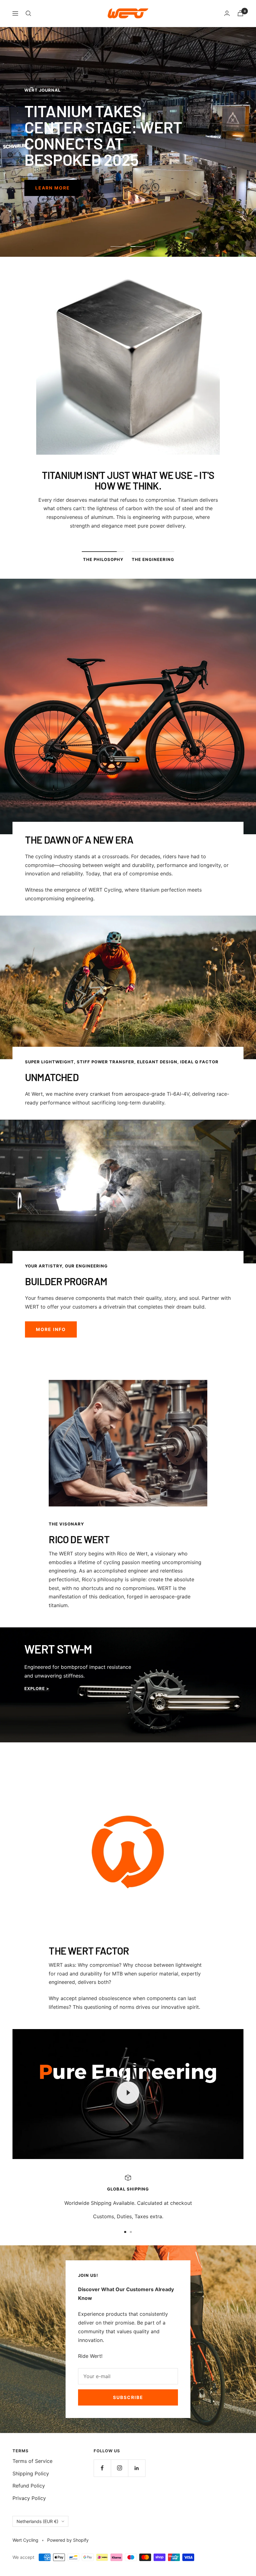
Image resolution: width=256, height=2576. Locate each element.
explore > (37, 1688)
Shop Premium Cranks (68, 172)
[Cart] (240, 13)
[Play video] (128, 2093)
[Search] (28, 13)
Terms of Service (32, 2461)
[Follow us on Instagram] (119, 2468)
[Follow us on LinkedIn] (137, 2468)
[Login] (227, 13)
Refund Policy (29, 2486)
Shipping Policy (31, 2473)
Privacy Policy (29, 2498)
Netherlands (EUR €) (37, 2521)
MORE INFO (51, 1329)
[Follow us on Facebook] (102, 2468)
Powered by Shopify (68, 2540)
